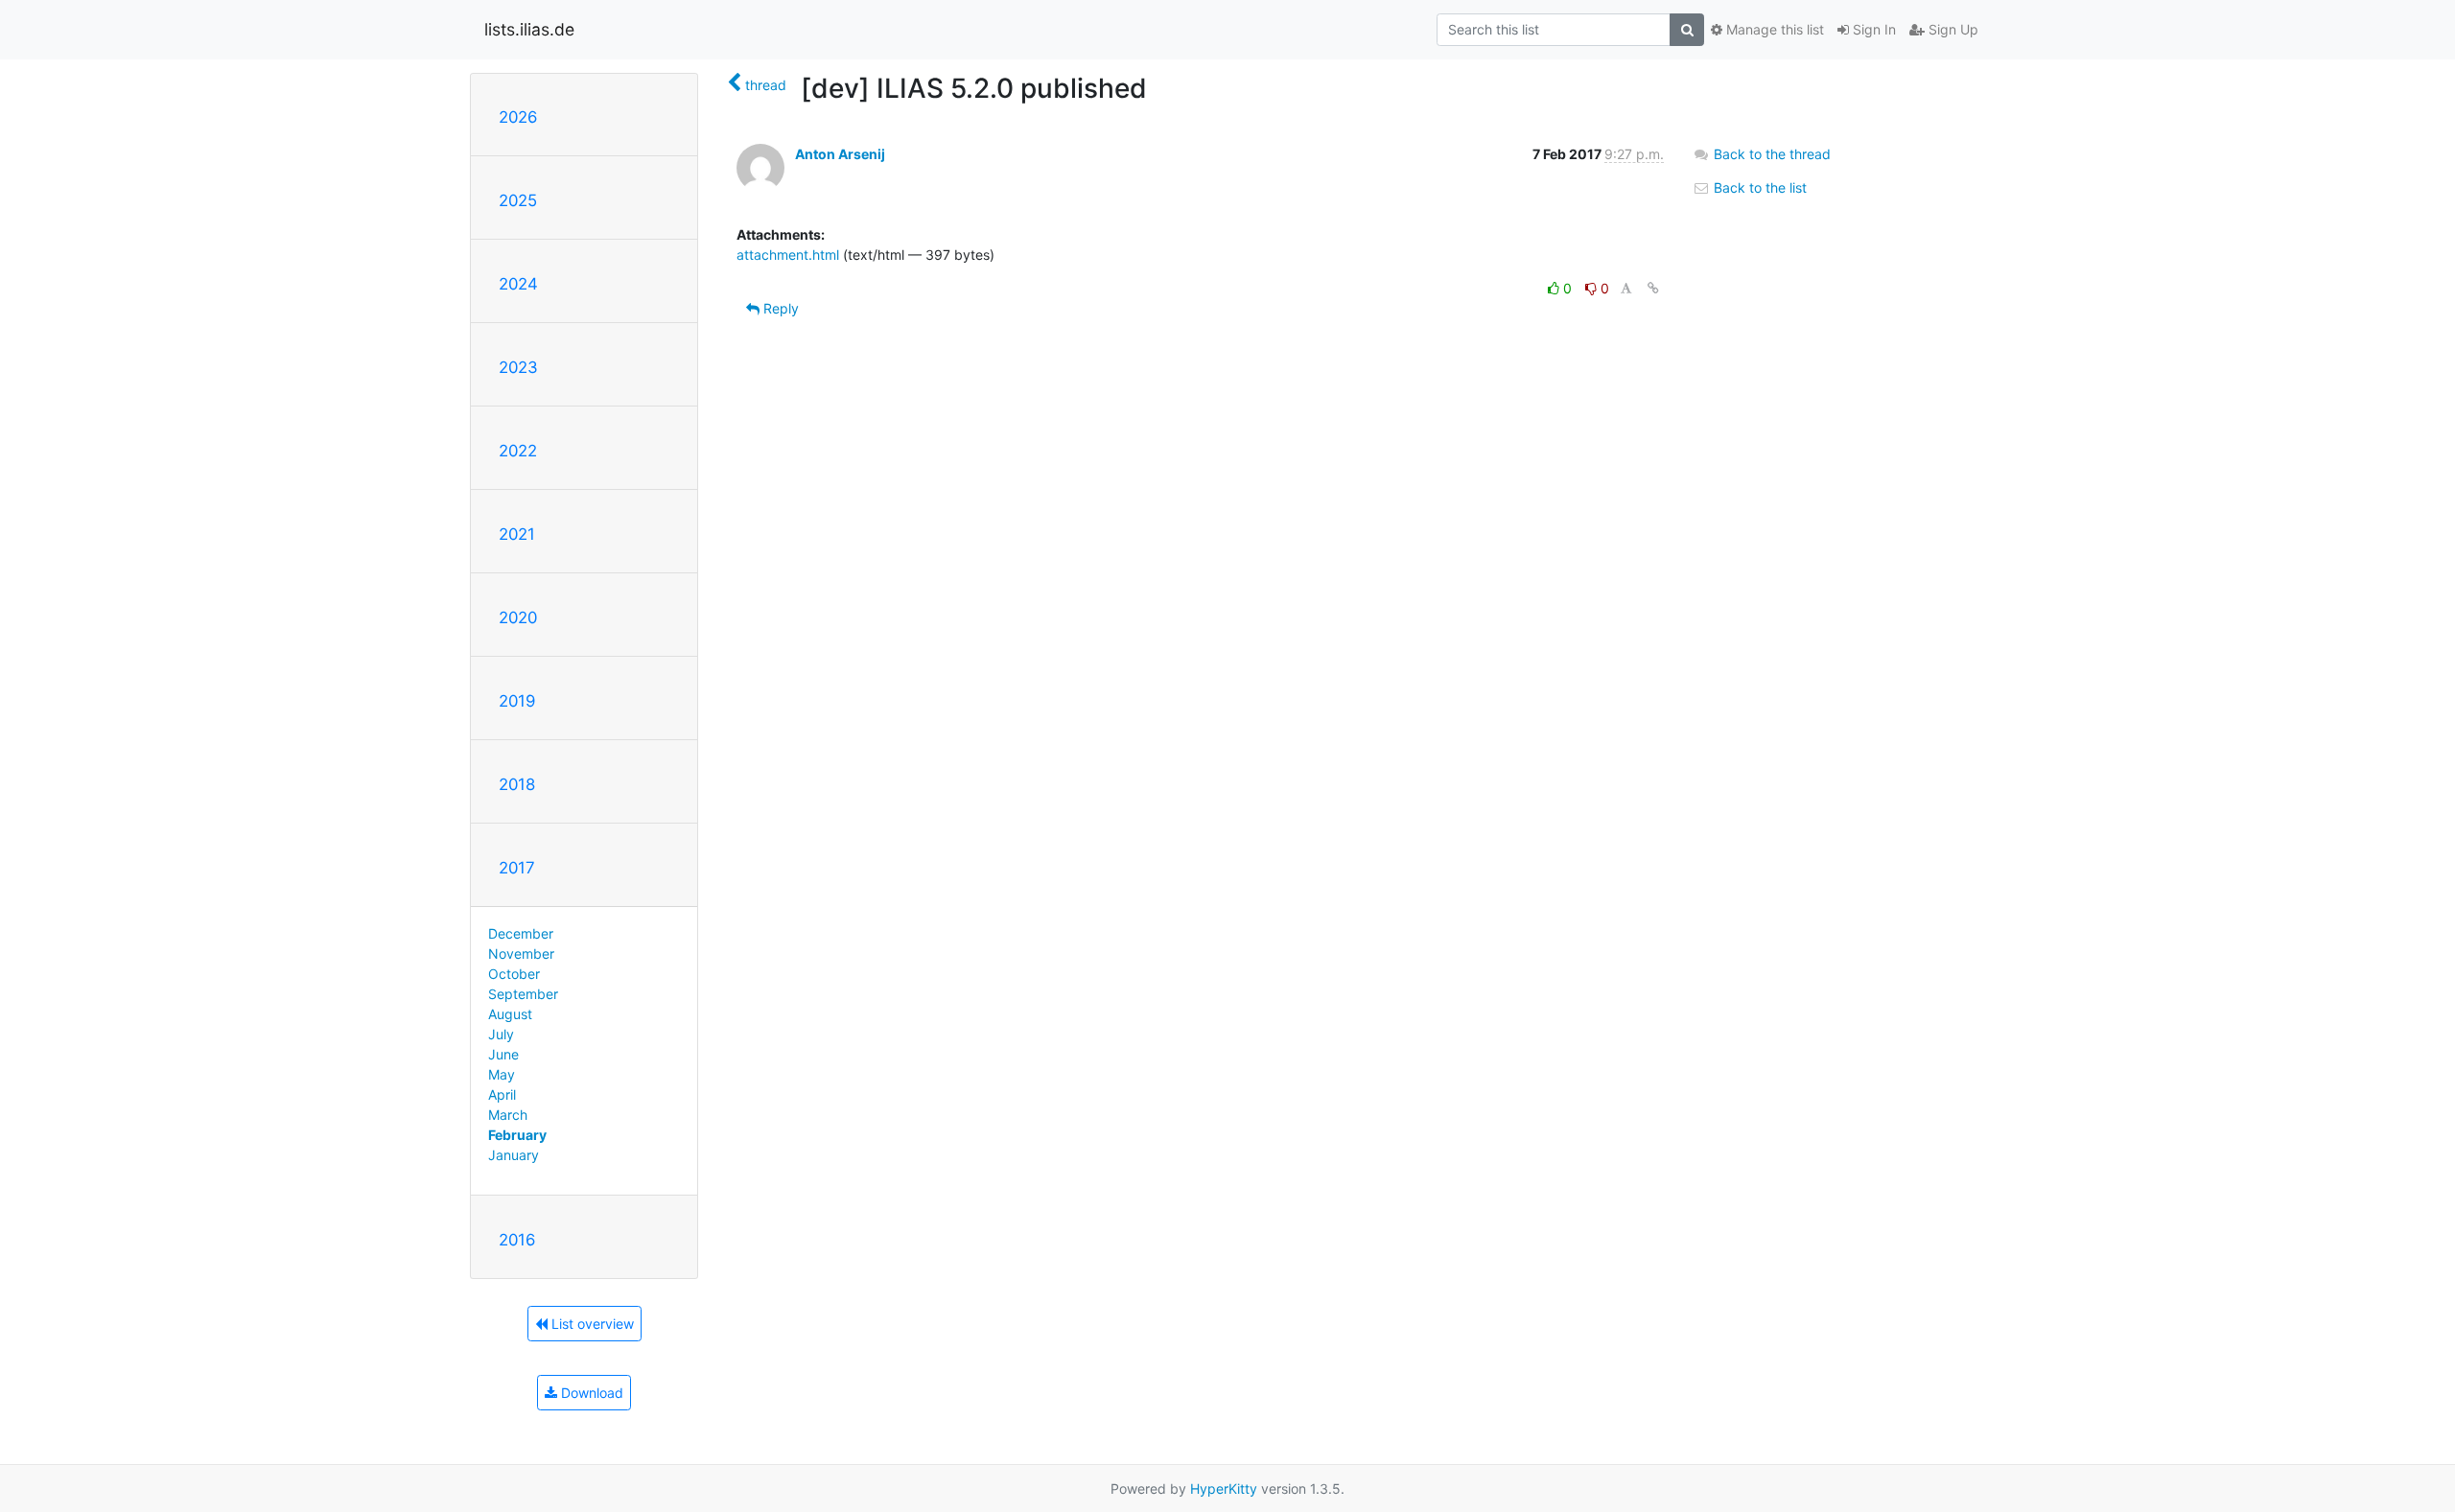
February (517, 1135)
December (521, 933)
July (501, 1034)
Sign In (1872, 29)
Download (590, 1393)
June (503, 1054)
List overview (591, 1324)
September (523, 994)
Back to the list (1758, 187)
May (502, 1074)
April (502, 1094)
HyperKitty (1224, 1489)
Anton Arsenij (840, 154)
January (514, 1155)
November (521, 954)
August (510, 1014)
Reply (779, 308)
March (508, 1115)
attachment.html (788, 255)
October (514, 974)
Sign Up (1952, 29)
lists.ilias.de (529, 29)
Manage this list (1773, 29)
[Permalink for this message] (1653, 288)
